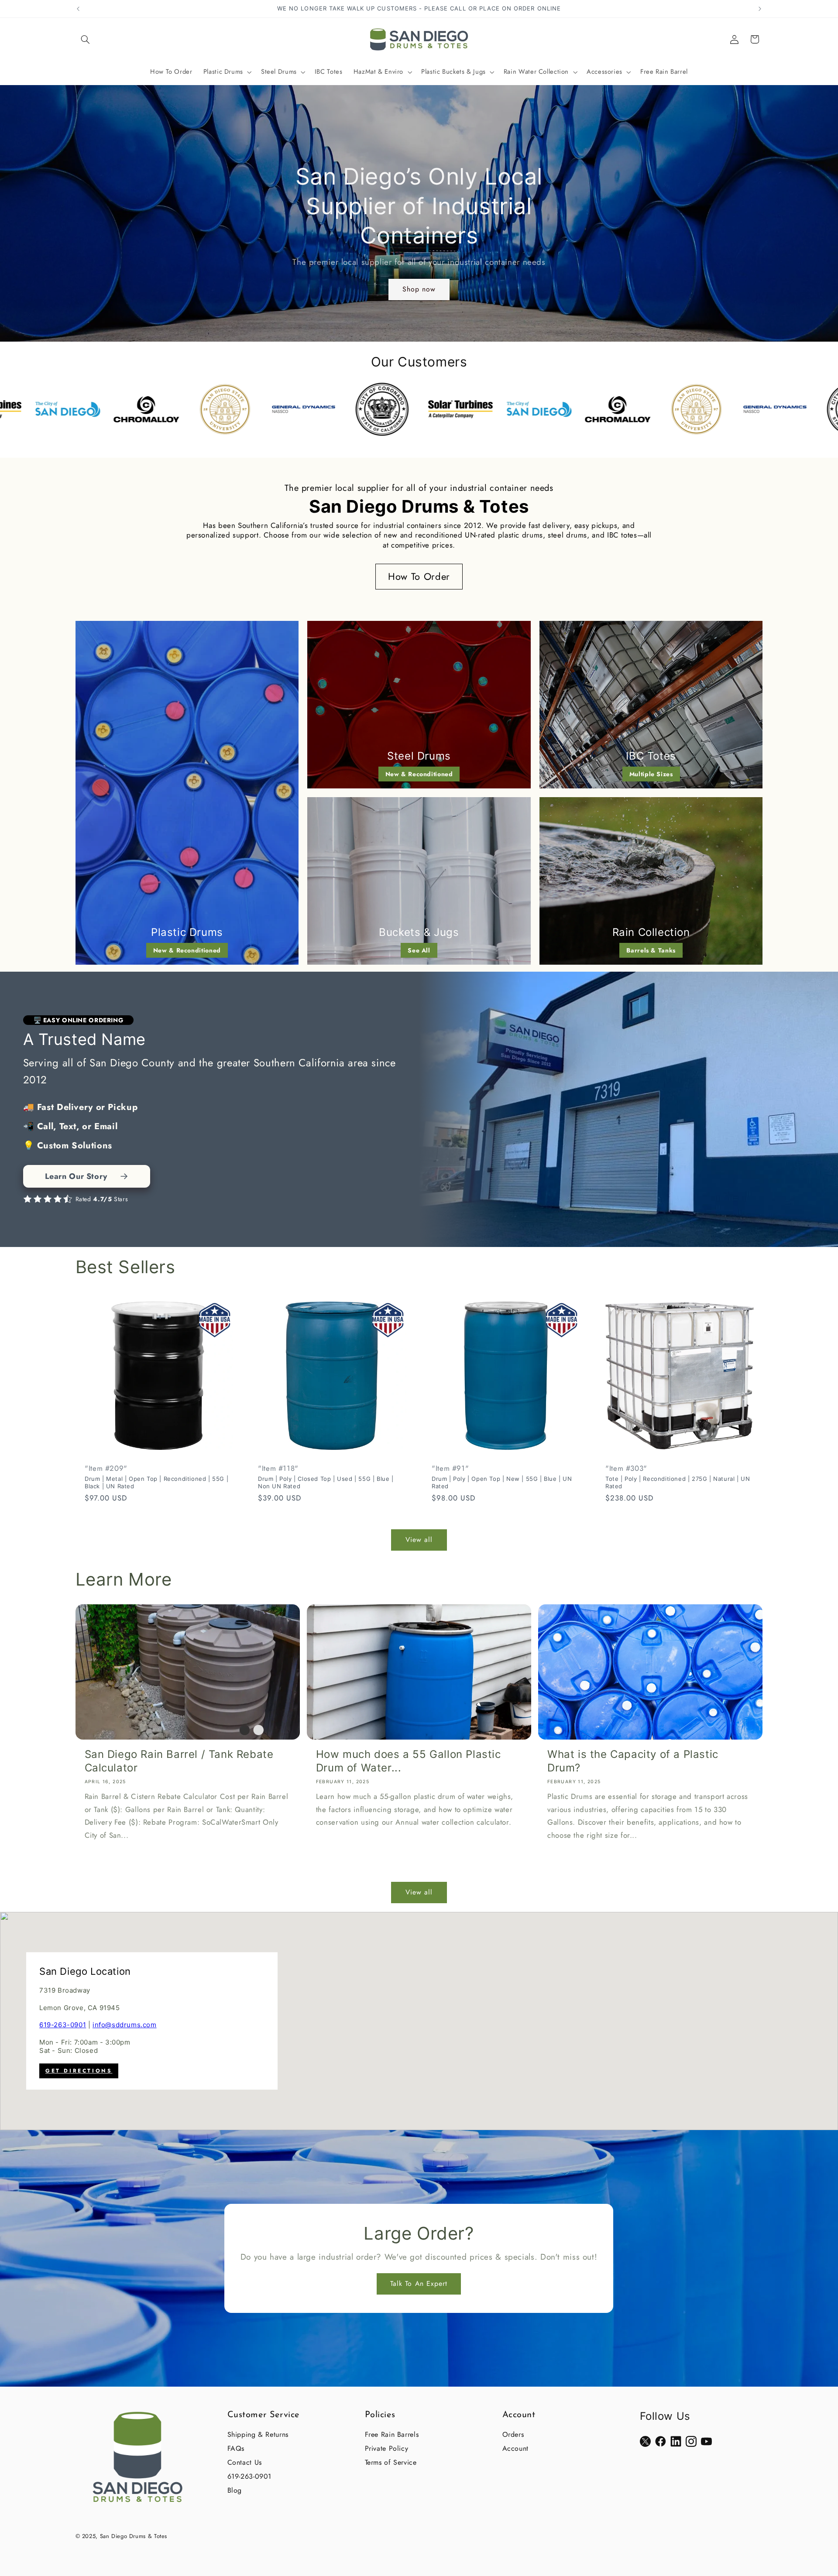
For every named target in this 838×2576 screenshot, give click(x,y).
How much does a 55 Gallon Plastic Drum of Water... (409, 1761)
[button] (86, 39)
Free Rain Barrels (392, 2434)
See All (419, 950)
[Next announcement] (760, 9)
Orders (513, 2434)
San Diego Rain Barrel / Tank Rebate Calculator (179, 1761)
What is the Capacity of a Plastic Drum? (633, 1761)
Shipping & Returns (258, 2434)
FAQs (236, 2448)
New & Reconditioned (187, 950)
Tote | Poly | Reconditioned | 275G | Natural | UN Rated (678, 1482)
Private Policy (387, 2448)
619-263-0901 (63, 2025)
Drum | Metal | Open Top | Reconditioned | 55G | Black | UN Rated (156, 1482)
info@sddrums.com (125, 2025)
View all (419, 1540)
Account (515, 2448)
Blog (235, 2490)
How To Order (419, 576)
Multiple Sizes (651, 774)
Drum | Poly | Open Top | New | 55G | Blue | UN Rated (502, 1482)
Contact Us (245, 2462)
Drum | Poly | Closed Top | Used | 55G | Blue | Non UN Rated (326, 1482)
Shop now (419, 289)
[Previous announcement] (78, 9)
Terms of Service (391, 2462)
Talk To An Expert (419, 2283)
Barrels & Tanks (651, 950)
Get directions (79, 2071)
